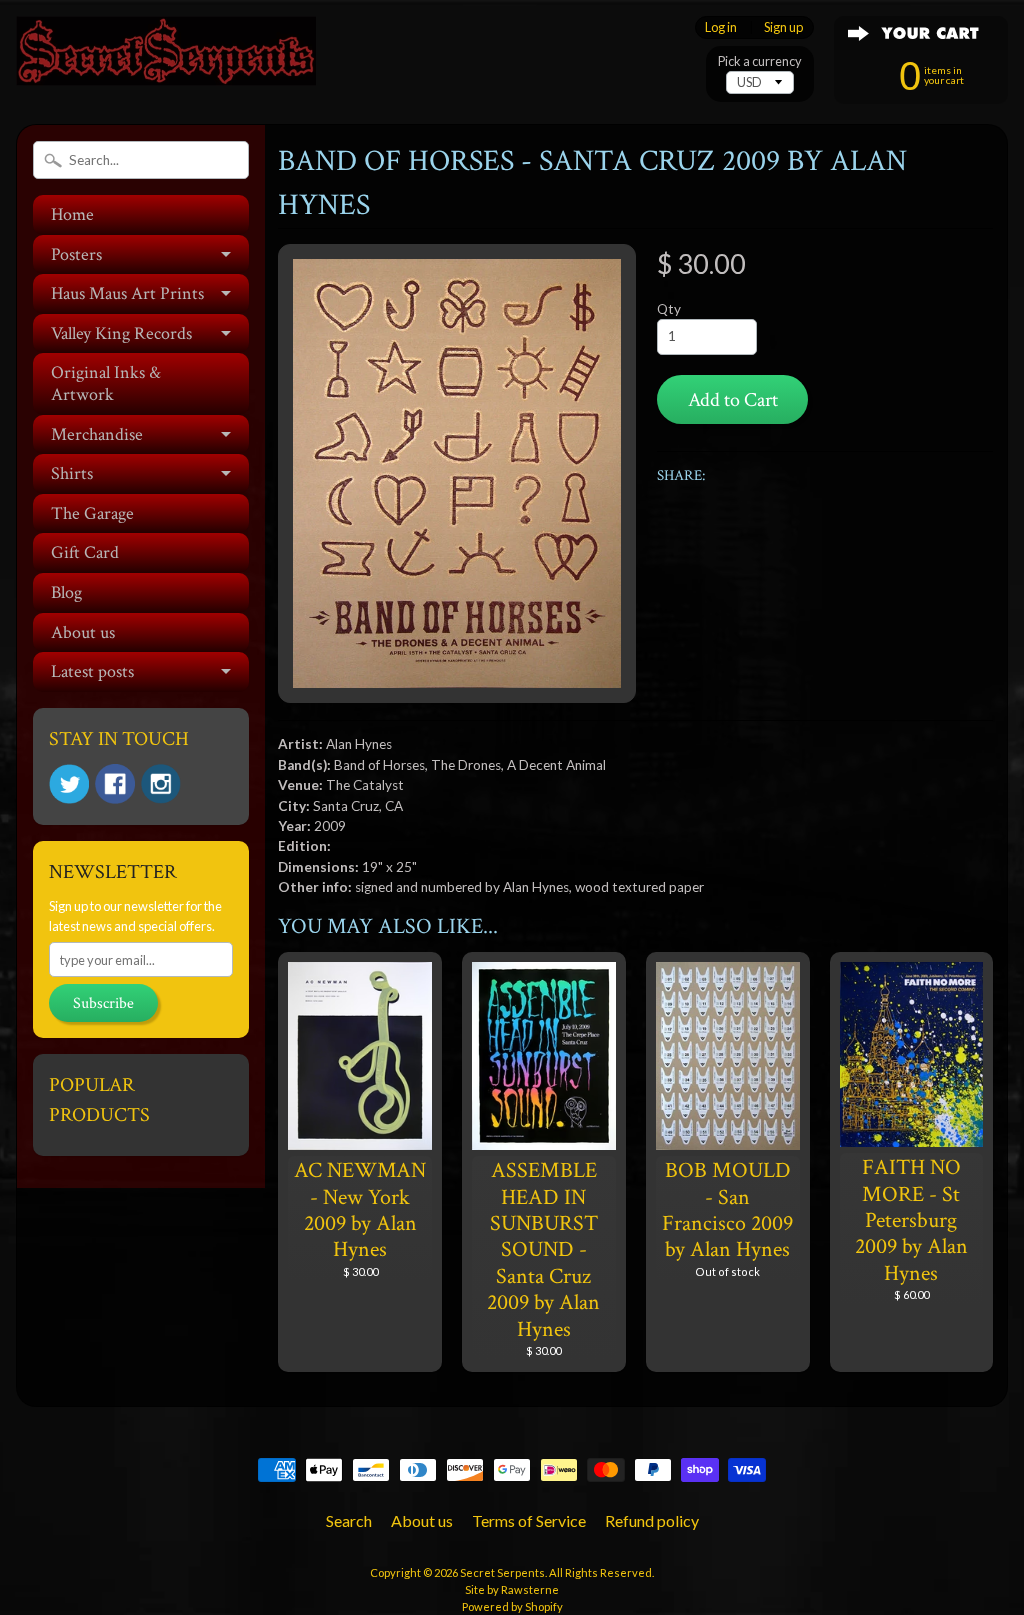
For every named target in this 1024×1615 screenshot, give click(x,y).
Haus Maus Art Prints (127, 293)
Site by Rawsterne (512, 1589)
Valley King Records (121, 333)
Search (349, 1520)
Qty (669, 309)
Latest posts (92, 671)
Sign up (783, 27)
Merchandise (97, 434)
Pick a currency (760, 61)
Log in (721, 27)
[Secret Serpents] (166, 58)
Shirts (72, 473)
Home (72, 214)
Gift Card (85, 552)
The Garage (92, 513)
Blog (66, 592)
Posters (76, 254)
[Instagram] (161, 784)
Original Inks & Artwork (106, 383)
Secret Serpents (502, 1572)
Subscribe (103, 1003)
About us (83, 632)
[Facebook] (115, 784)
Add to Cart (733, 400)
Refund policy (652, 1520)
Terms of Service (529, 1520)
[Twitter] (69, 784)
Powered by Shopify (512, 1606)
